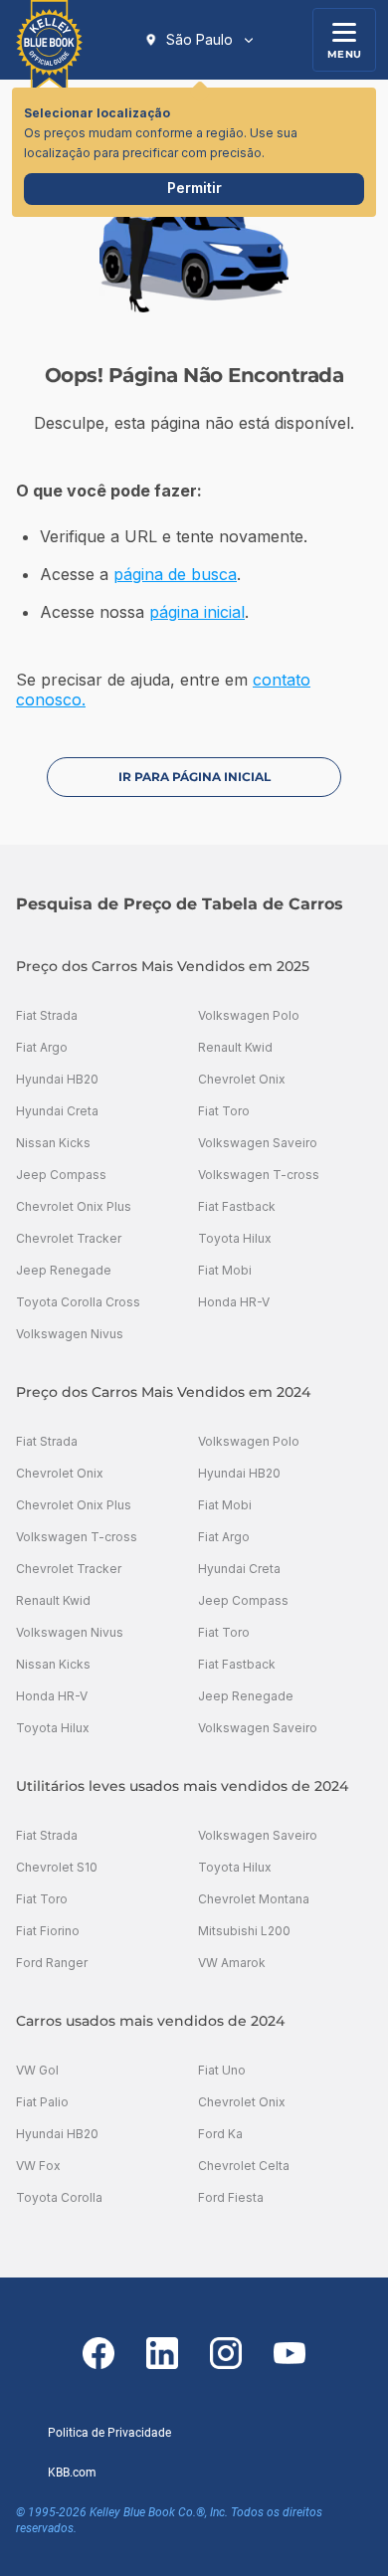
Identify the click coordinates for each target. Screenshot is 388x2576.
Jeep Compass (61, 1175)
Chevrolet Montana (254, 1899)
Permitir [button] (194, 188)
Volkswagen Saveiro (258, 1143)
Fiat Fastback (237, 1206)
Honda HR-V (234, 1302)
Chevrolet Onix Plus (74, 1206)
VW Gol (37, 2070)
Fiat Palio (42, 2102)
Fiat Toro (224, 1111)
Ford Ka (220, 2134)
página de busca (175, 574)
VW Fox (38, 2166)
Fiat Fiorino (48, 1931)
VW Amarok (232, 1963)
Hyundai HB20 (57, 1079)
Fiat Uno (222, 2070)
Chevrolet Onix (242, 1079)
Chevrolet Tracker (69, 1238)
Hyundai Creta (57, 1111)
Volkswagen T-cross (259, 1175)
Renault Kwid (235, 1047)
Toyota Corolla (59, 2197)
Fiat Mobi (225, 1270)
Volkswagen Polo (249, 1015)
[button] (200, 40)
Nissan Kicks (53, 1143)
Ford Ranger (52, 1963)
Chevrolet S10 (57, 1867)
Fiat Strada (47, 1015)
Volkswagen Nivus (70, 1334)
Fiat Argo (42, 1047)
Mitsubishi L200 (244, 1931)
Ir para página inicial (194, 777)
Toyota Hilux (235, 1238)
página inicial (197, 612)
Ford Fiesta (231, 2197)
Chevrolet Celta (244, 2166)
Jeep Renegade (64, 1270)
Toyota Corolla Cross (78, 1302)
